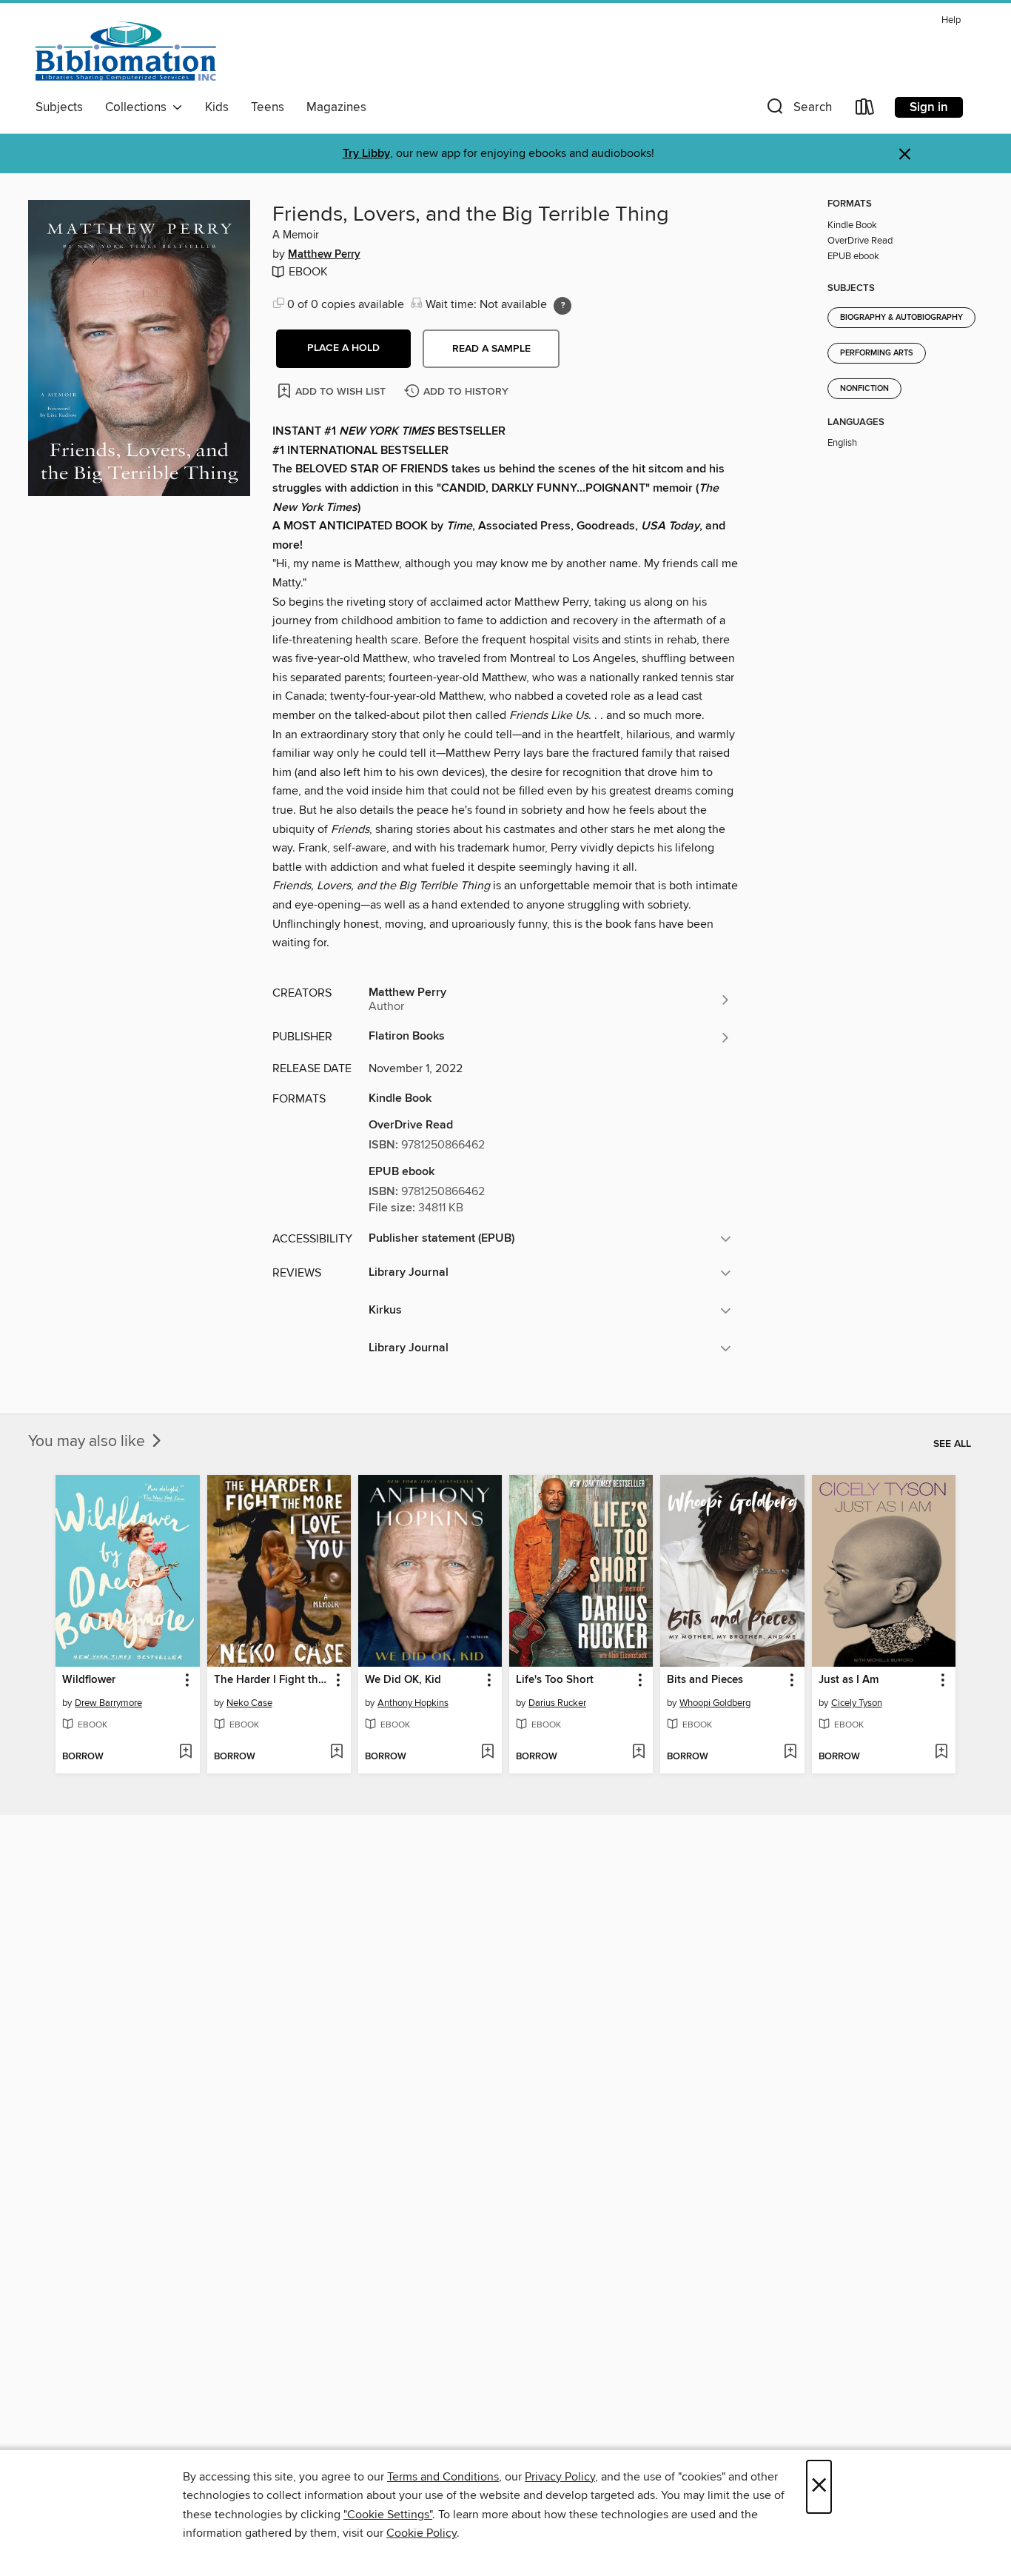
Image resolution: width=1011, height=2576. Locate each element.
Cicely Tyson (857, 1703)
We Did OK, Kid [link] (403, 1680)
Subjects (59, 107)
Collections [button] (139, 107)
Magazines (336, 107)
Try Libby (366, 154)
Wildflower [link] (89, 1680)
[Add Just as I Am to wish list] (941, 1753)
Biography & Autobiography (901, 318)
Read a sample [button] (491, 349)
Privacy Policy (560, 2477)
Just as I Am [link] (849, 1680)
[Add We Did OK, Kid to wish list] (487, 1753)
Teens (268, 107)
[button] (798, 110)
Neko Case (249, 1703)
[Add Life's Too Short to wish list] (638, 1753)
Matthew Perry (324, 255)
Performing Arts (877, 353)
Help (951, 20)
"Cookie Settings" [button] (388, 2515)
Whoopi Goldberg (715, 1703)
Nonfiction (864, 389)
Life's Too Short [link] (555, 1680)
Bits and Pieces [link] (705, 1680)
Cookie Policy (421, 2533)
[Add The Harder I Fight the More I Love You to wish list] (336, 1753)
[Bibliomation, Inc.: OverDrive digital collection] (126, 51)
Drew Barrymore (108, 1703)
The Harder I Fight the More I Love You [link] (272, 1680)
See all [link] (952, 1444)
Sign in (929, 107)
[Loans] (865, 110)
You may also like (88, 1442)
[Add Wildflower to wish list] (185, 1753)
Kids (217, 107)
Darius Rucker (557, 1703)
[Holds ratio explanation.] (562, 306)
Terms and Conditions (443, 2477)
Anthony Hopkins (413, 1703)
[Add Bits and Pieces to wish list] (790, 1753)
